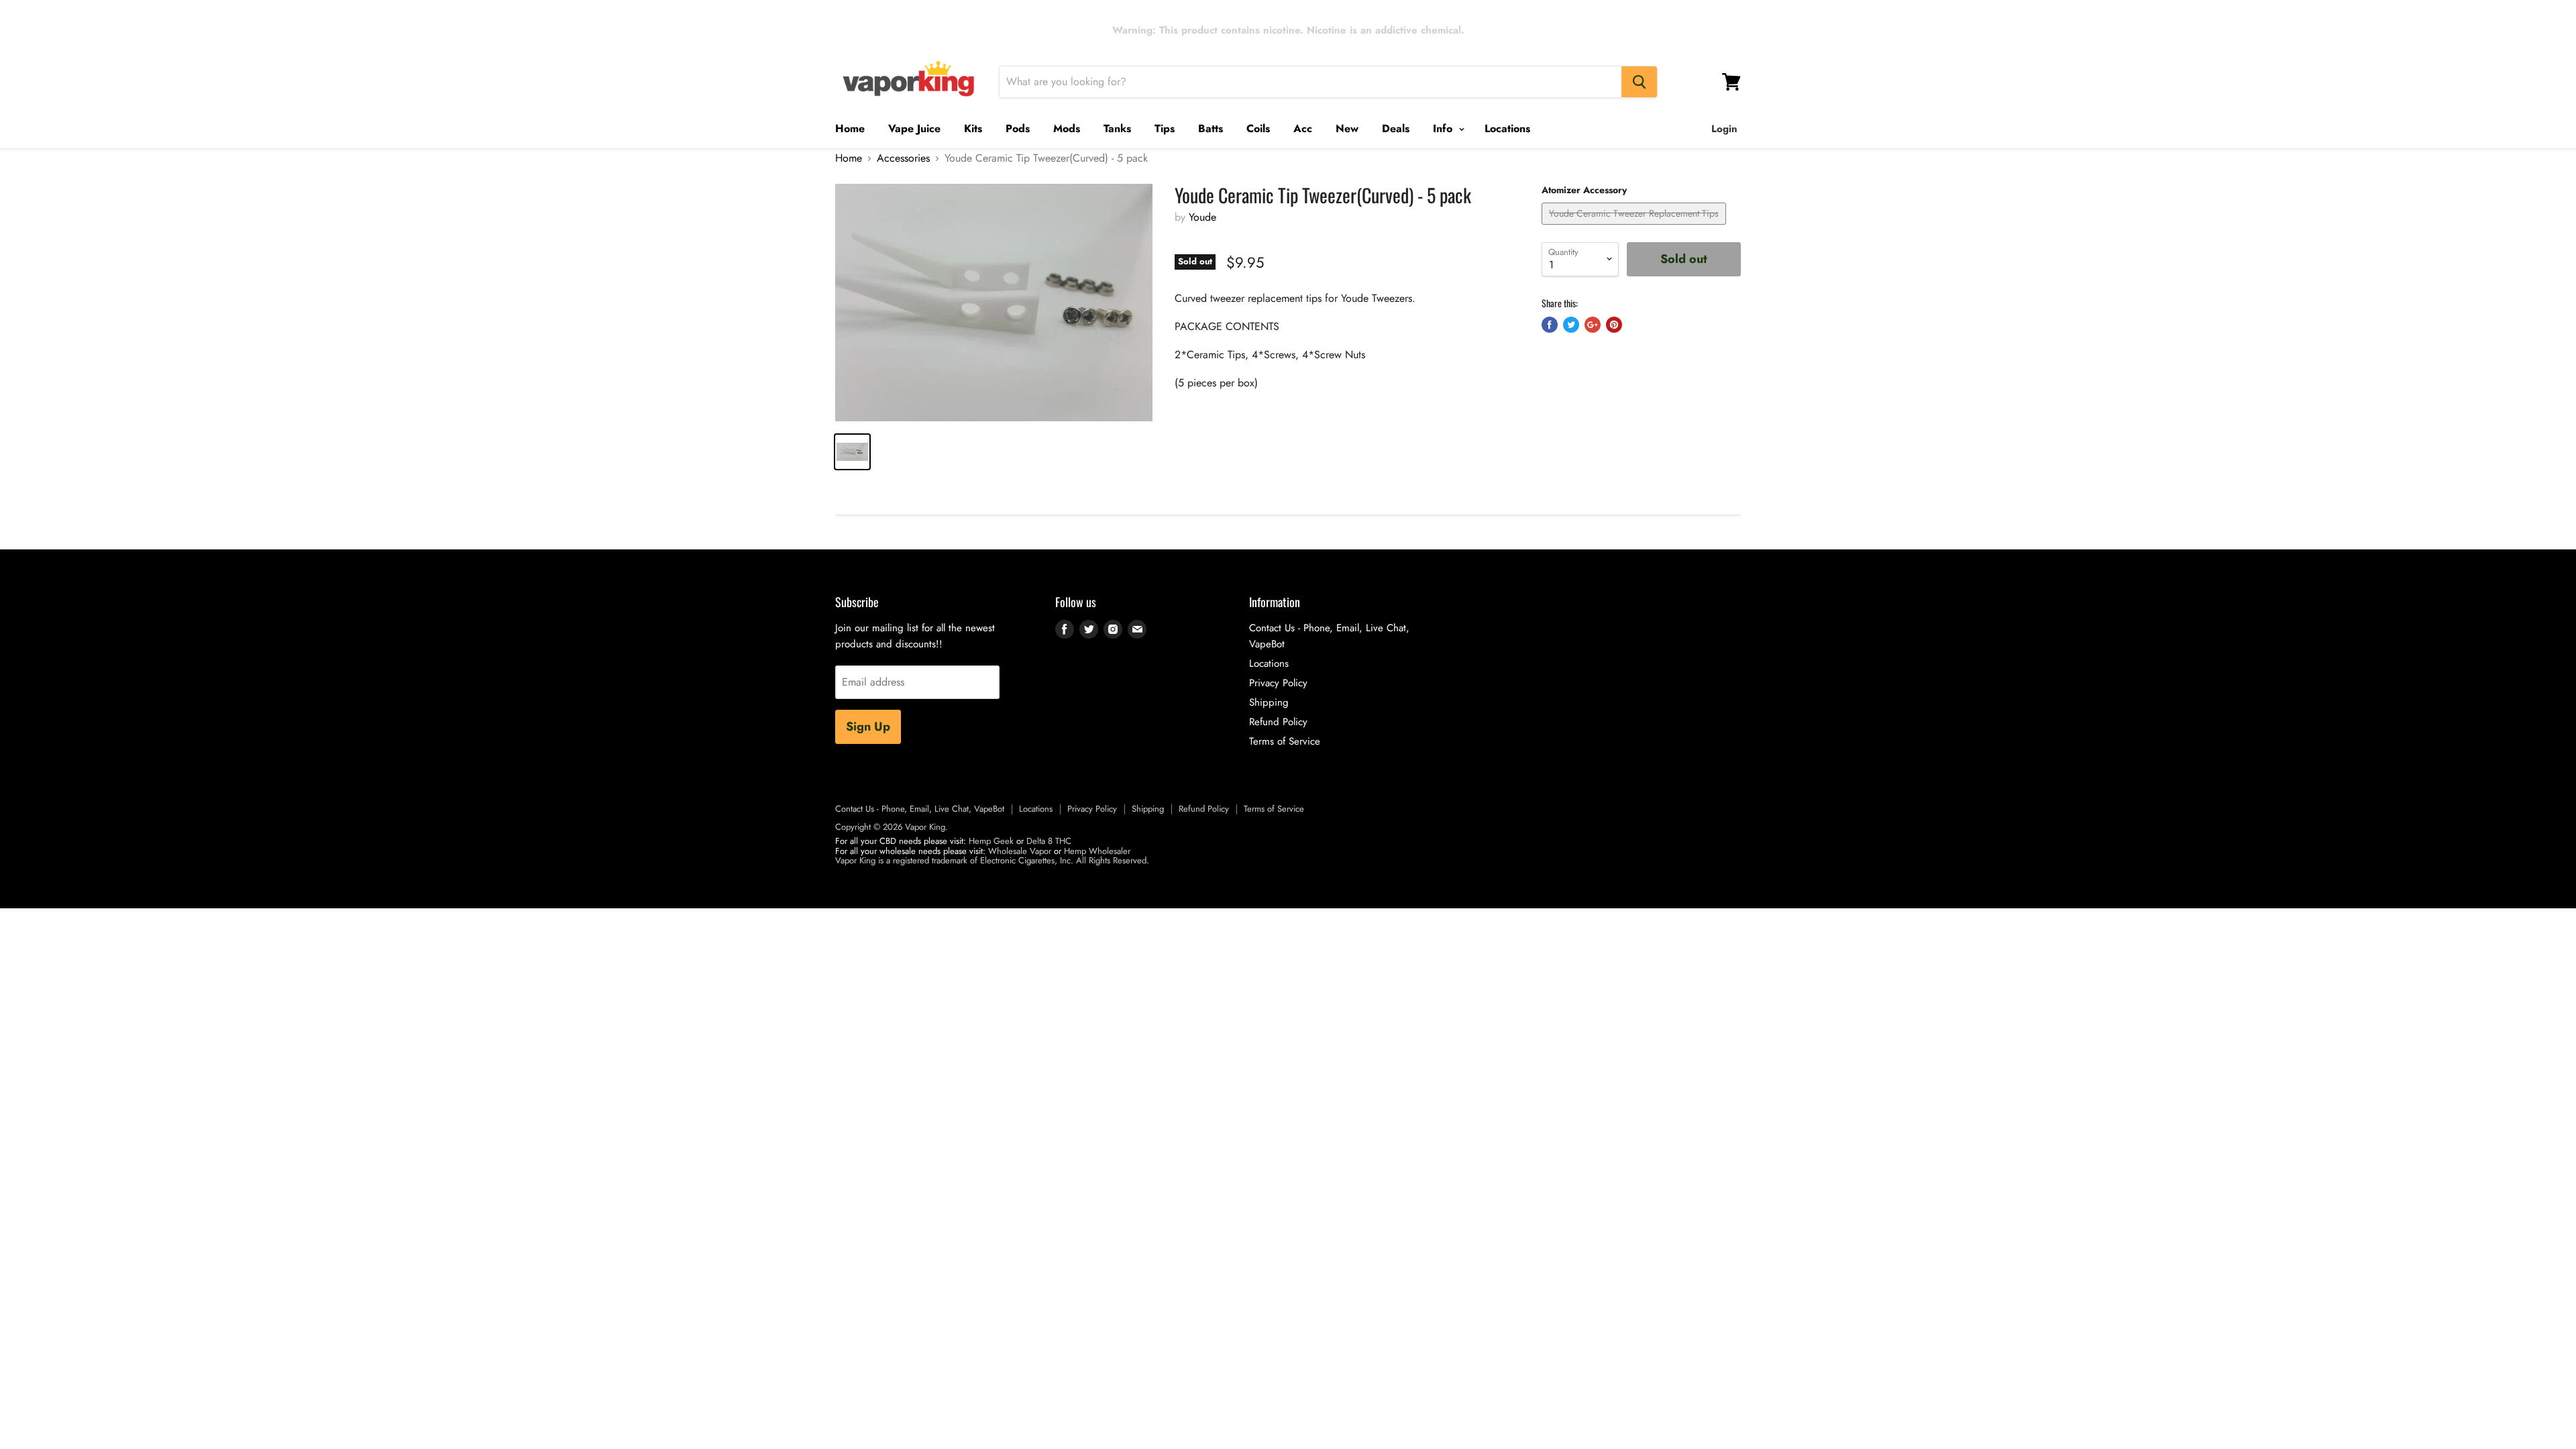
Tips (1165, 128)
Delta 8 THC (1049, 841)
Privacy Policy (1278, 683)
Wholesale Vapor (1020, 851)
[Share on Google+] (1593, 325)
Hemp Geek (991, 841)
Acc (1303, 128)
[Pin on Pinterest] (1614, 325)
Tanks (1117, 128)
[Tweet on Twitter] (1571, 325)
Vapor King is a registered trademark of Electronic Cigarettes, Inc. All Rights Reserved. (992, 860)
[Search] (1639, 82)
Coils (1258, 128)
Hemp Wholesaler (1097, 851)
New (1347, 128)
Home (850, 128)
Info (1444, 128)
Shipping (1269, 702)
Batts (1211, 128)
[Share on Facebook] (1550, 325)
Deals (1396, 128)
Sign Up (868, 727)
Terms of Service (1285, 741)
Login (1724, 129)
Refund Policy (1278, 722)
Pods (1018, 128)
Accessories (903, 158)
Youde (1202, 217)
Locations (1507, 128)
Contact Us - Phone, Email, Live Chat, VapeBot (920, 809)
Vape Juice (914, 128)
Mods (1067, 128)
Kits (973, 128)
